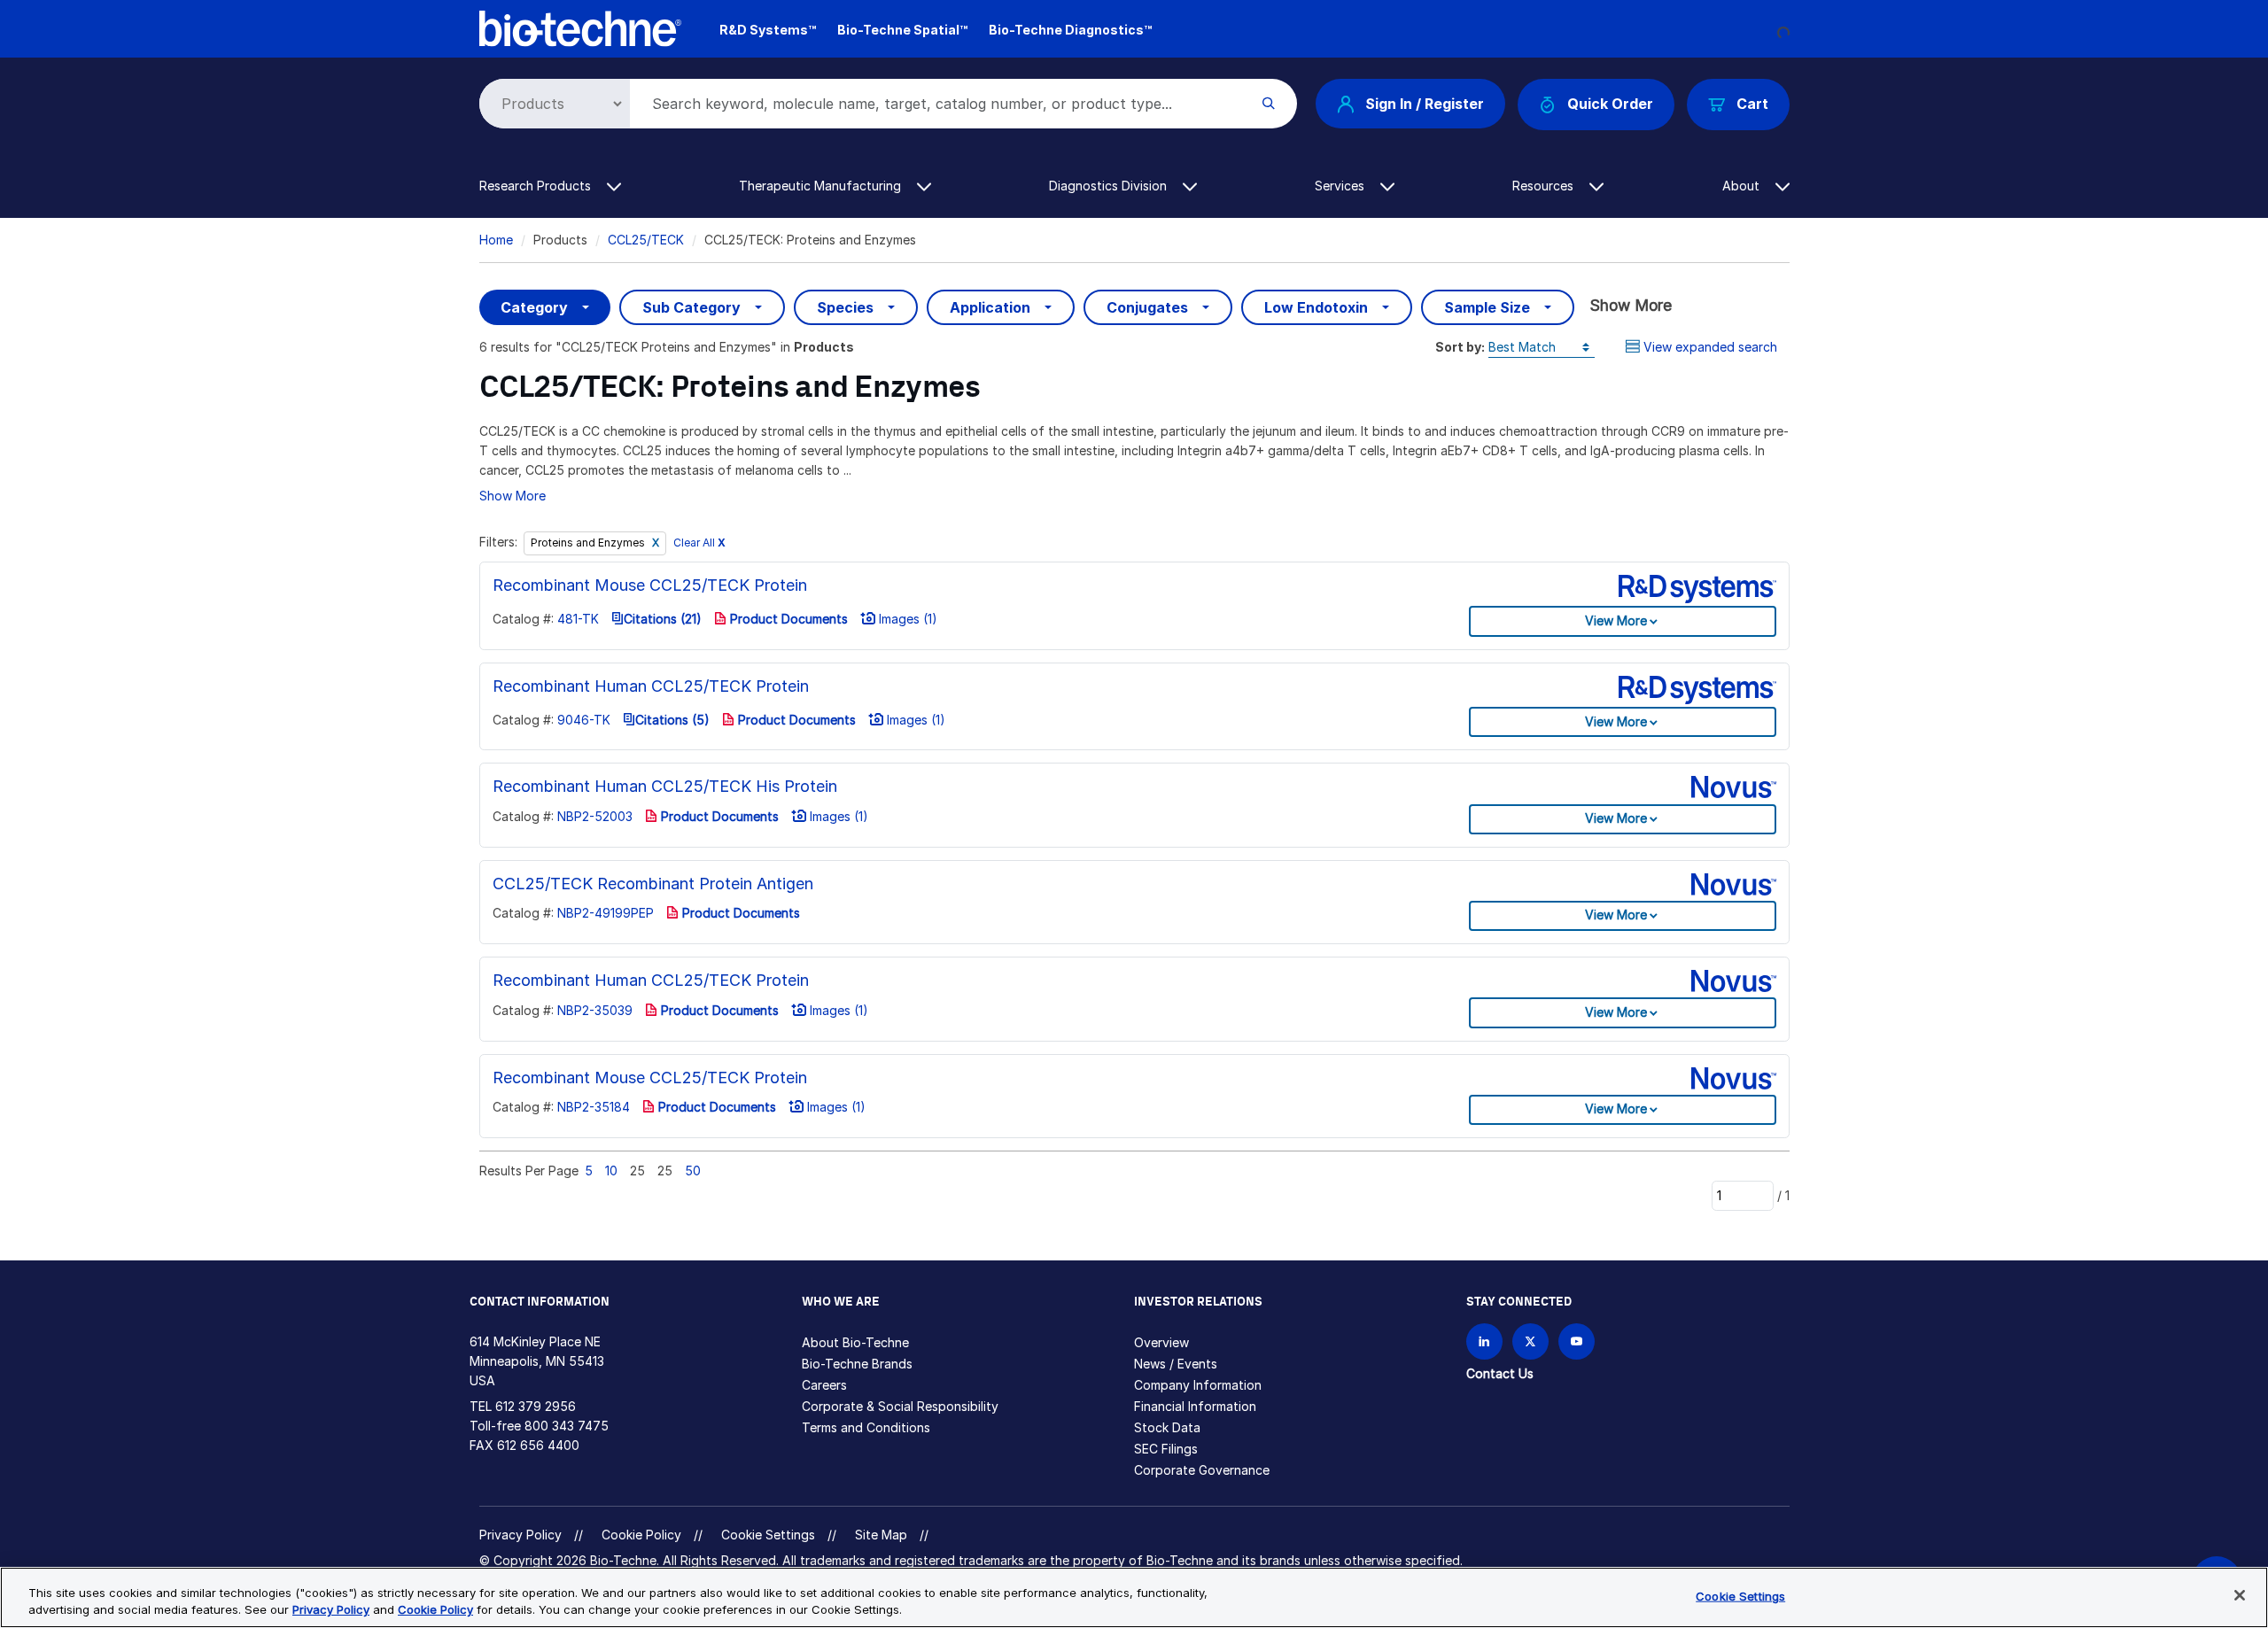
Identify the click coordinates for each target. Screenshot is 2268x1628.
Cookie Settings (768, 1535)
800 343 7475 (567, 1426)
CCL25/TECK (646, 240)
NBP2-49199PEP (606, 913)
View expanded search (1710, 347)
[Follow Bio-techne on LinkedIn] (1484, 1341)
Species (845, 307)
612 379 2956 (536, 1406)
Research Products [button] (537, 186)
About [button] (1743, 186)
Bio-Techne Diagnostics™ (1070, 30)
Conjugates (1147, 307)
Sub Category (691, 307)
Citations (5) (672, 720)
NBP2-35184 (594, 1107)
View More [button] (1616, 620)
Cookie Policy (641, 1535)
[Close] (2240, 1595)
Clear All (699, 543)
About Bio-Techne (855, 1342)
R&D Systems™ (768, 30)
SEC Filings (1166, 1449)
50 (693, 1171)
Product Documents (787, 619)
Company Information (1198, 1385)
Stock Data (1167, 1427)
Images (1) (906, 619)
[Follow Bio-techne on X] (1530, 1341)
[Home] (581, 27)
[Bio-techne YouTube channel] (1577, 1341)
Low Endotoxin (1316, 307)
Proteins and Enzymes (589, 543)
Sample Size (1487, 307)
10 (611, 1171)
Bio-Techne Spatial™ (902, 30)
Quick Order (1610, 104)
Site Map (881, 1535)
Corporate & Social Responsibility (900, 1406)
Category (534, 307)
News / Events (1176, 1364)
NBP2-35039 (595, 1010)
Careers (824, 1385)
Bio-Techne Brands (857, 1364)
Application (990, 307)
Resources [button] (1545, 186)
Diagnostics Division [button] (1110, 186)
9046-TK (584, 720)
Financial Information (1195, 1406)
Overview (1161, 1342)
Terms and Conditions (866, 1427)
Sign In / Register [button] (1425, 104)
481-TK (578, 619)
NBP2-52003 (595, 816)
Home (496, 240)
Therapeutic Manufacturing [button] (822, 186)
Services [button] (1341, 186)
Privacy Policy (520, 1535)
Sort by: (1460, 347)
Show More (1631, 305)
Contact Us (1500, 1373)
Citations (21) (663, 619)
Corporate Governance (1202, 1470)
